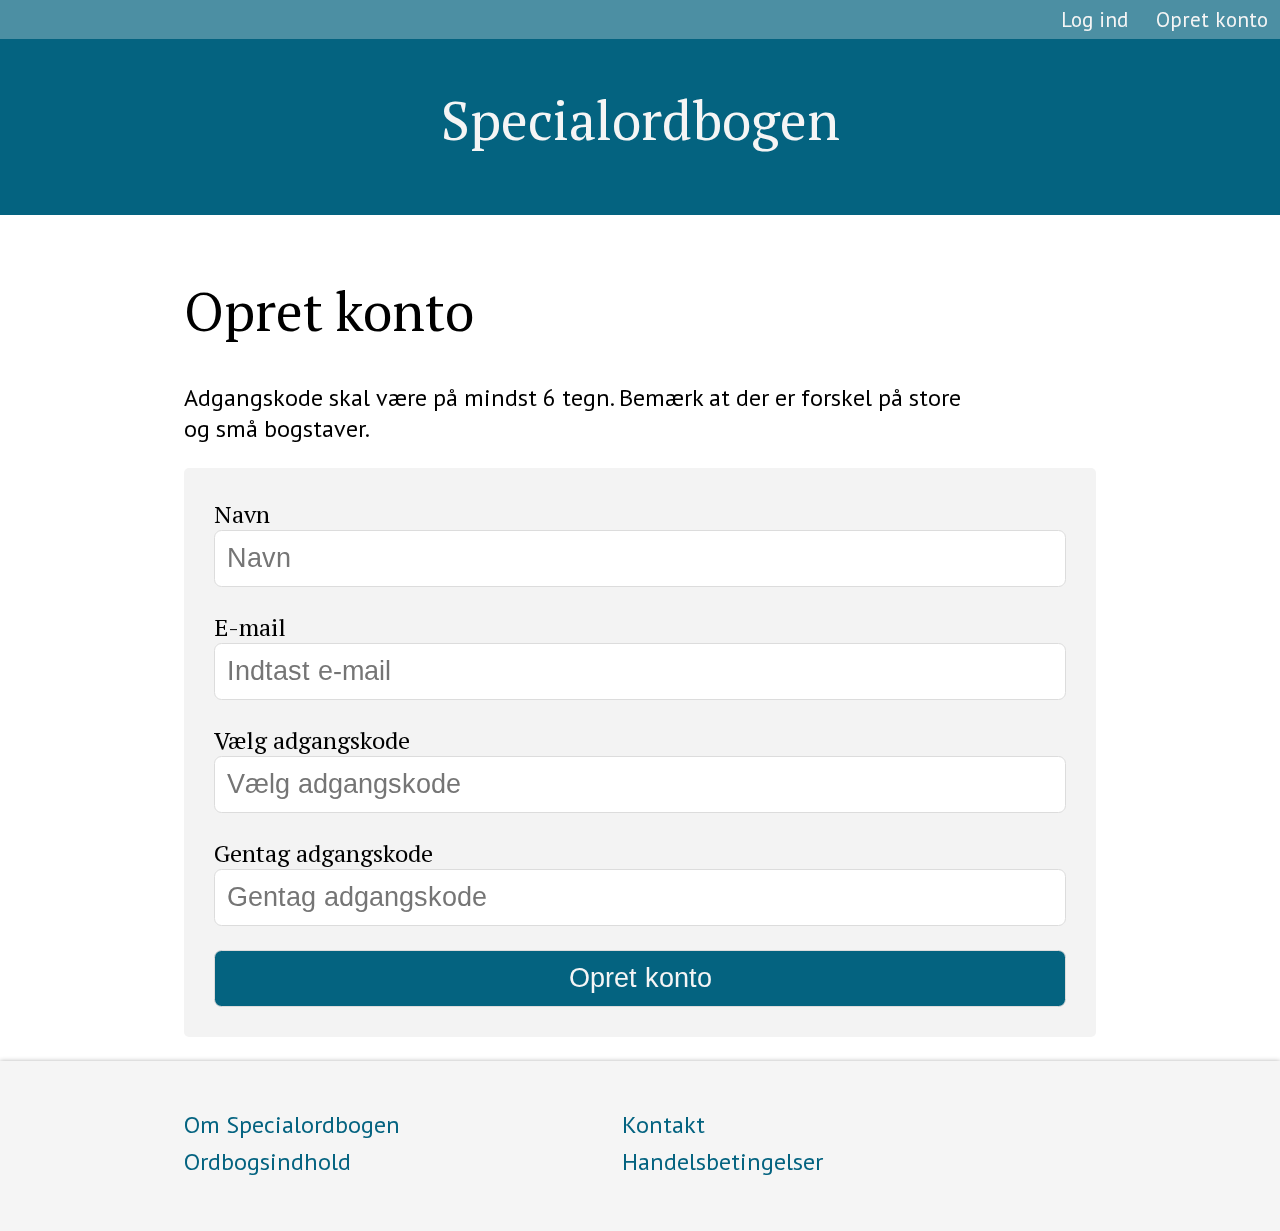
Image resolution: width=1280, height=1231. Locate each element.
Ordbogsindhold (267, 1161)
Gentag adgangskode (323, 853)
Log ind (1094, 19)
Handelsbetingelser (722, 1161)
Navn (242, 514)
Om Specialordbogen (292, 1124)
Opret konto (1212, 19)
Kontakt (663, 1124)
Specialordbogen (640, 119)
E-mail (250, 627)
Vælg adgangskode (312, 740)
